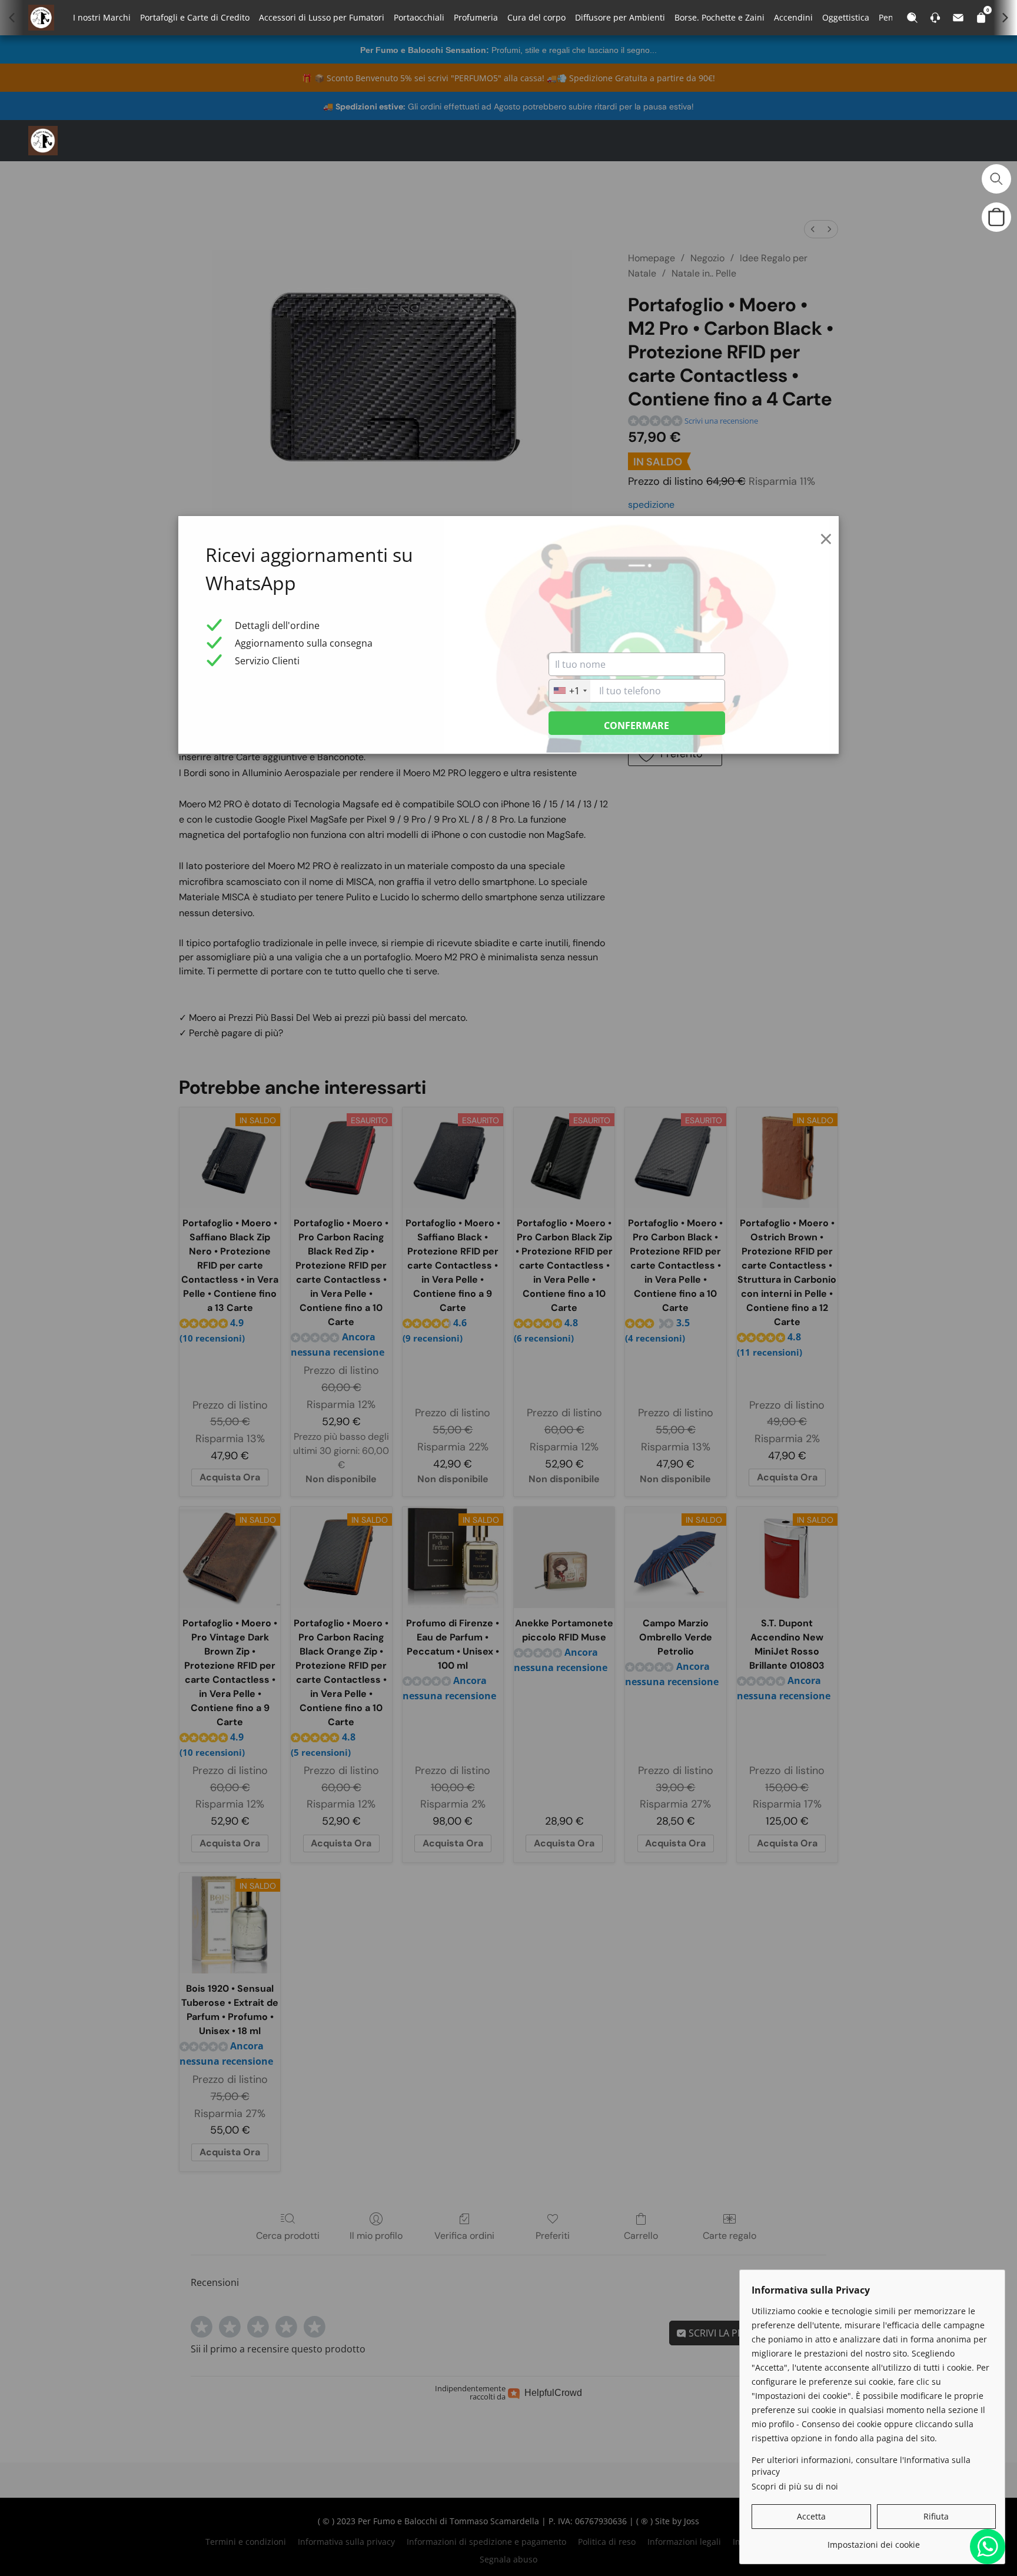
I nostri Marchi (102, 17)
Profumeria (476, 17)
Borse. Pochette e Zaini (719, 17)
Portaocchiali (419, 17)
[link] (874, 2540)
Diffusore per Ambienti (620, 17)
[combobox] (570, 691)
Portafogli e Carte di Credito (195, 17)
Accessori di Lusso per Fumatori (322, 17)
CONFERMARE (637, 725)
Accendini (793, 17)
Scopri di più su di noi (795, 2486)
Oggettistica (846, 17)
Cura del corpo (536, 17)
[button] (43, 141)
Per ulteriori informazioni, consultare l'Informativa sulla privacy (861, 2466)
